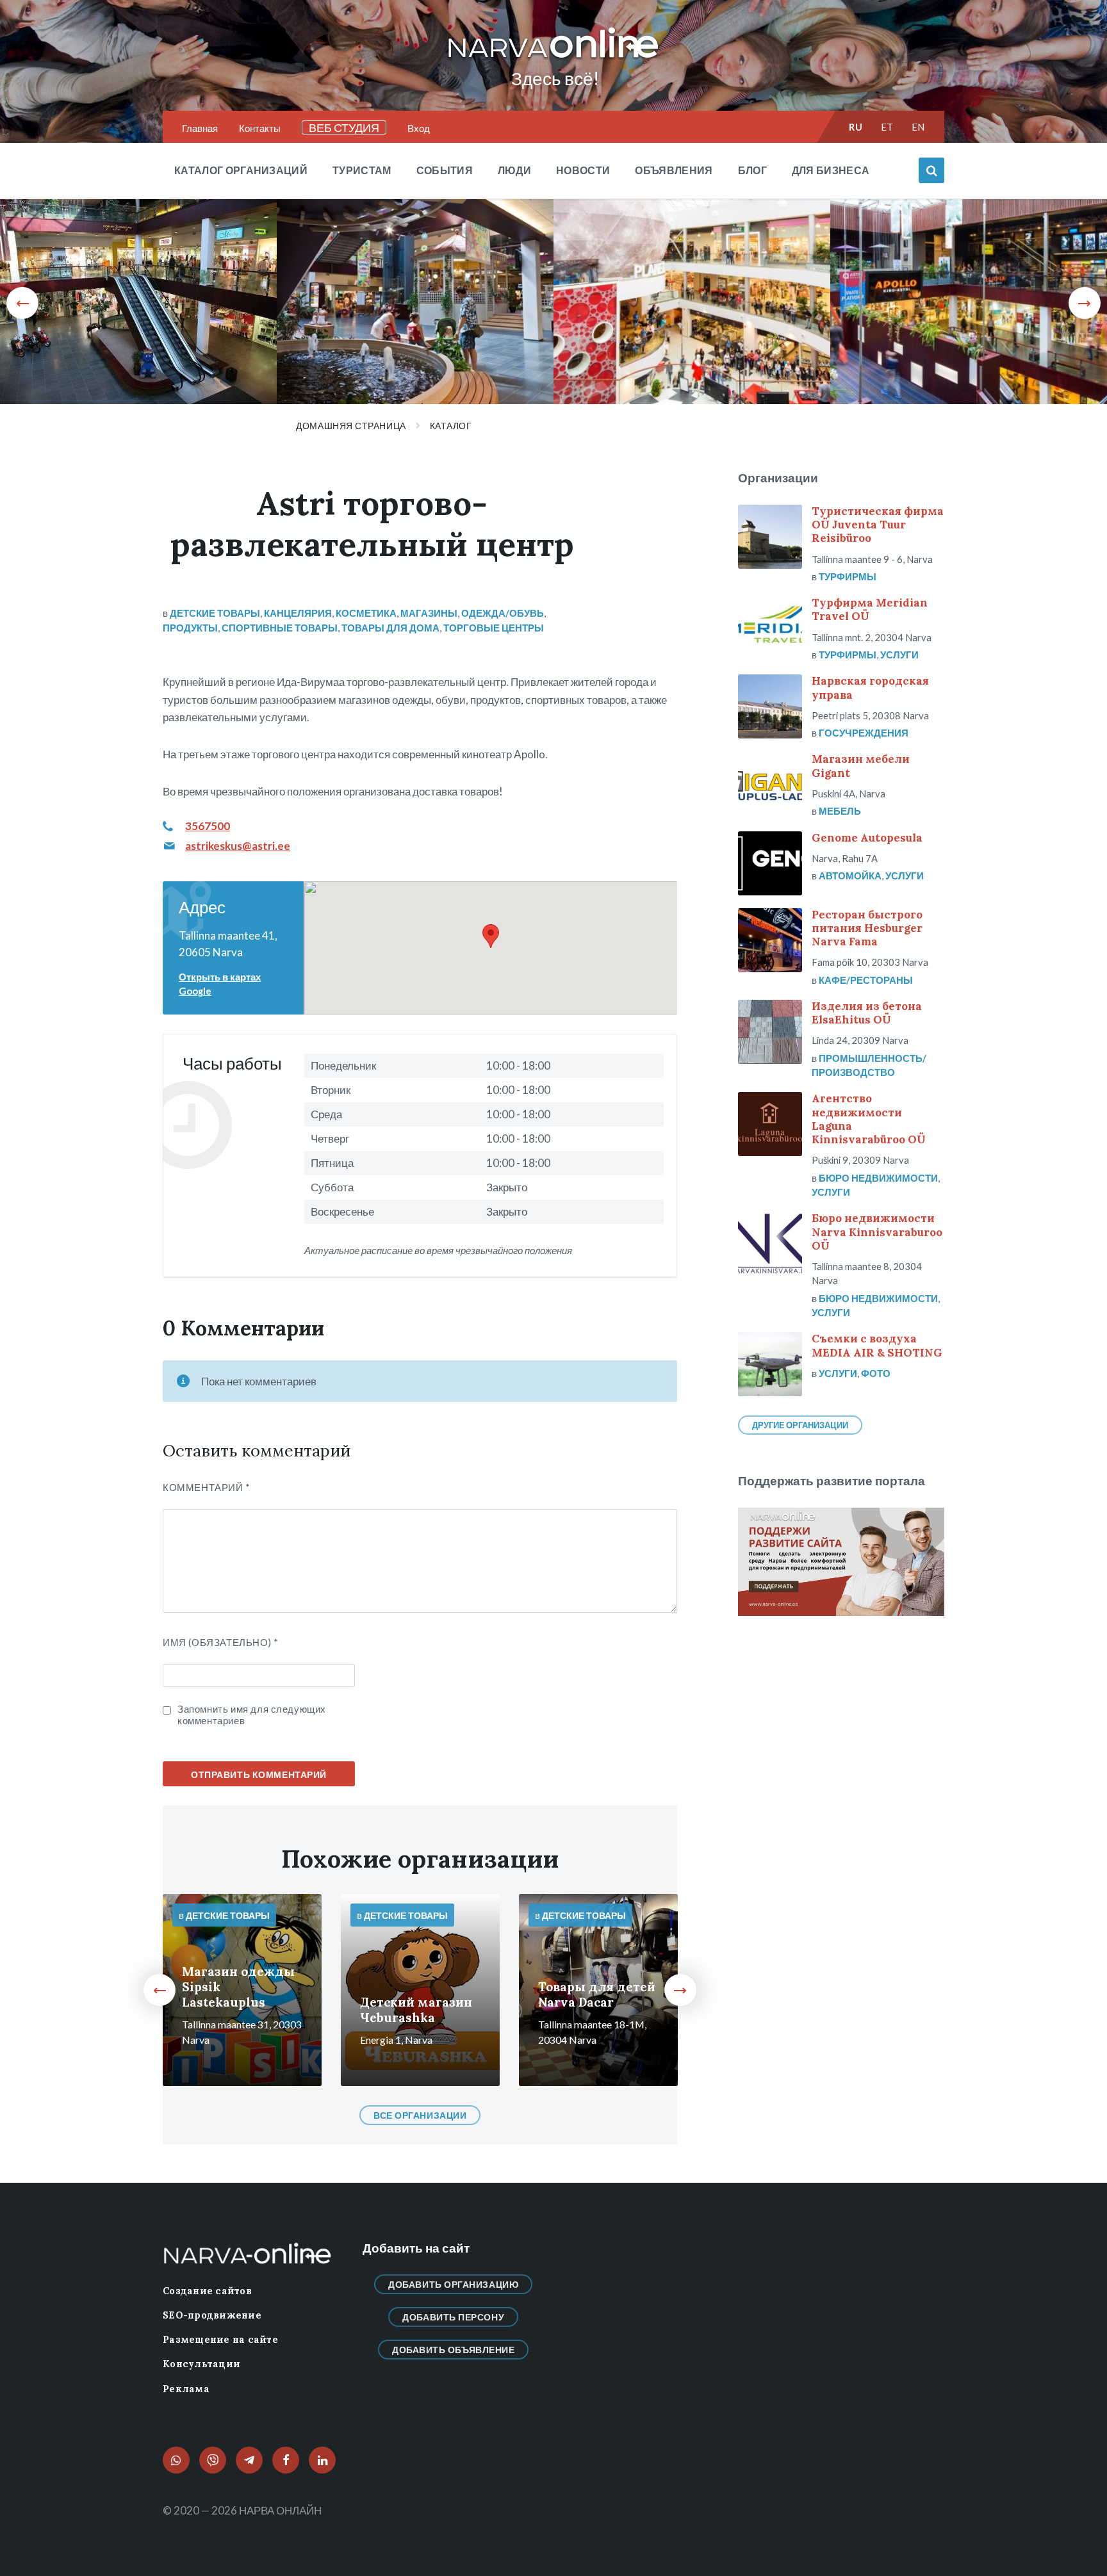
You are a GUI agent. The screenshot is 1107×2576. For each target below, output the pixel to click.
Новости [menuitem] (583, 170)
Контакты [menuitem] (260, 128)
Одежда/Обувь (503, 613)
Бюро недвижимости (878, 1178)
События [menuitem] (445, 170)
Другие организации (800, 1425)
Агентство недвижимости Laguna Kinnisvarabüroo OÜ (869, 1119)
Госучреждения (864, 733)
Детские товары (215, 613)
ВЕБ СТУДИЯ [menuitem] (344, 127)
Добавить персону (453, 2317)
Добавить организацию (453, 2284)
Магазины (429, 613)
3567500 (208, 826)
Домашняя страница (351, 426)
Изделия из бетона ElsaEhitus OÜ (867, 1013)
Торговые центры (494, 628)
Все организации (420, 2115)
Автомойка (850, 876)
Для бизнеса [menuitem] (831, 170)
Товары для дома (390, 628)
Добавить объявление (454, 2350)
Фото (876, 1373)
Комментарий (207, 1487)
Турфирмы (848, 576)
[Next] (680, 1990)
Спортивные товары (280, 628)
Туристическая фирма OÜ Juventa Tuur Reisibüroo (878, 525)
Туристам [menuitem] (362, 170)
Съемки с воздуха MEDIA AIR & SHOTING (877, 1345)
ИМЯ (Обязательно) (220, 1642)
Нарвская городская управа (870, 688)
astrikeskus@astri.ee (238, 846)
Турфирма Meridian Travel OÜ (870, 609)
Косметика (366, 613)
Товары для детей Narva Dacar (597, 1994)
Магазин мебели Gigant (861, 766)
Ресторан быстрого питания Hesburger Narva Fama (867, 928)
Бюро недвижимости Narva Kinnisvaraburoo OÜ (877, 1232)
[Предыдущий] (22, 303)
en (918, 127)
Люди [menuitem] (514, 170)
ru (856, 127)
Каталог (451, 426)
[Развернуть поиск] (931, 170)
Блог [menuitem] (752, 170)
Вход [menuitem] (419, 128)
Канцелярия (298, 613)
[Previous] (160, 1990)
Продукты (190, 628)
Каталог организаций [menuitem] (241, 170)
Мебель (840, 811)
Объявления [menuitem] (674, 170)
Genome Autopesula (867, 838)
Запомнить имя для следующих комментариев (252, 1715)
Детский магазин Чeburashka (416, 2010)
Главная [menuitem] (200, 128)
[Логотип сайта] (553, 59)
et (887, 127)
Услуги (899, 655)
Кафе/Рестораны (866, 980)
